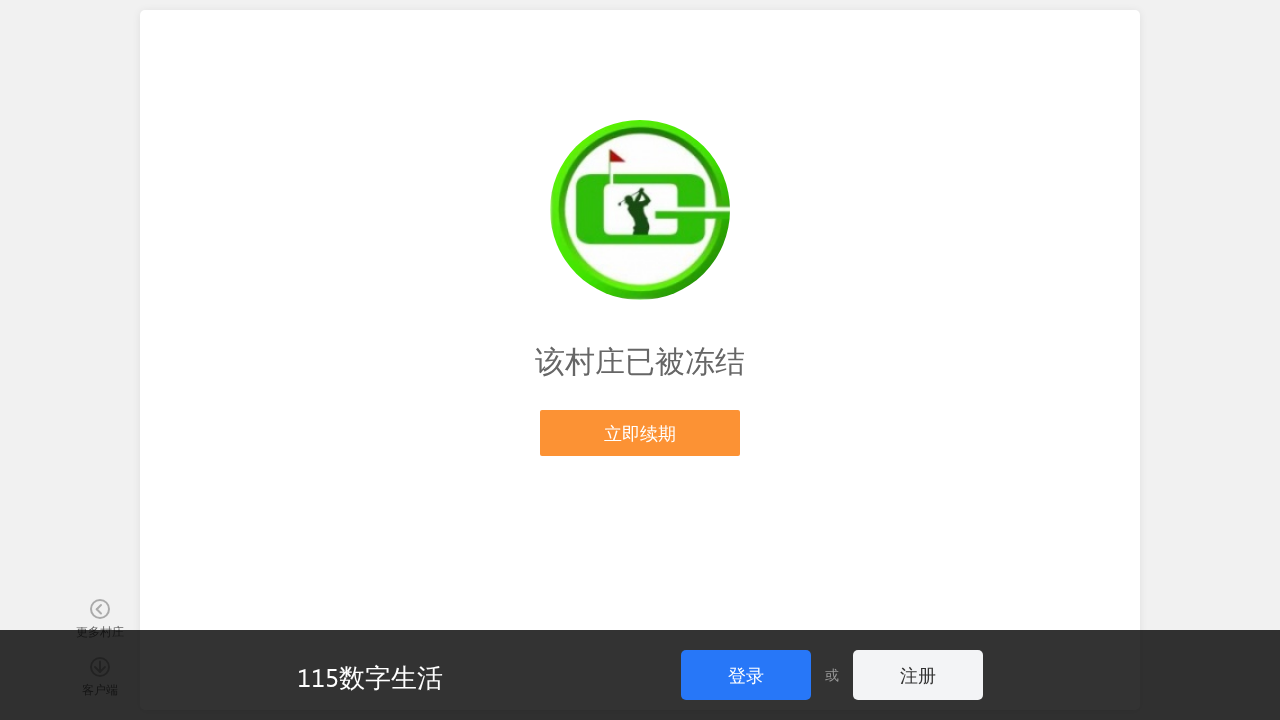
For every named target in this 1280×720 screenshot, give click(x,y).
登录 (746, 674)
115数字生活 (370, 676)
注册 (918, 674)
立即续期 (640, 432)
